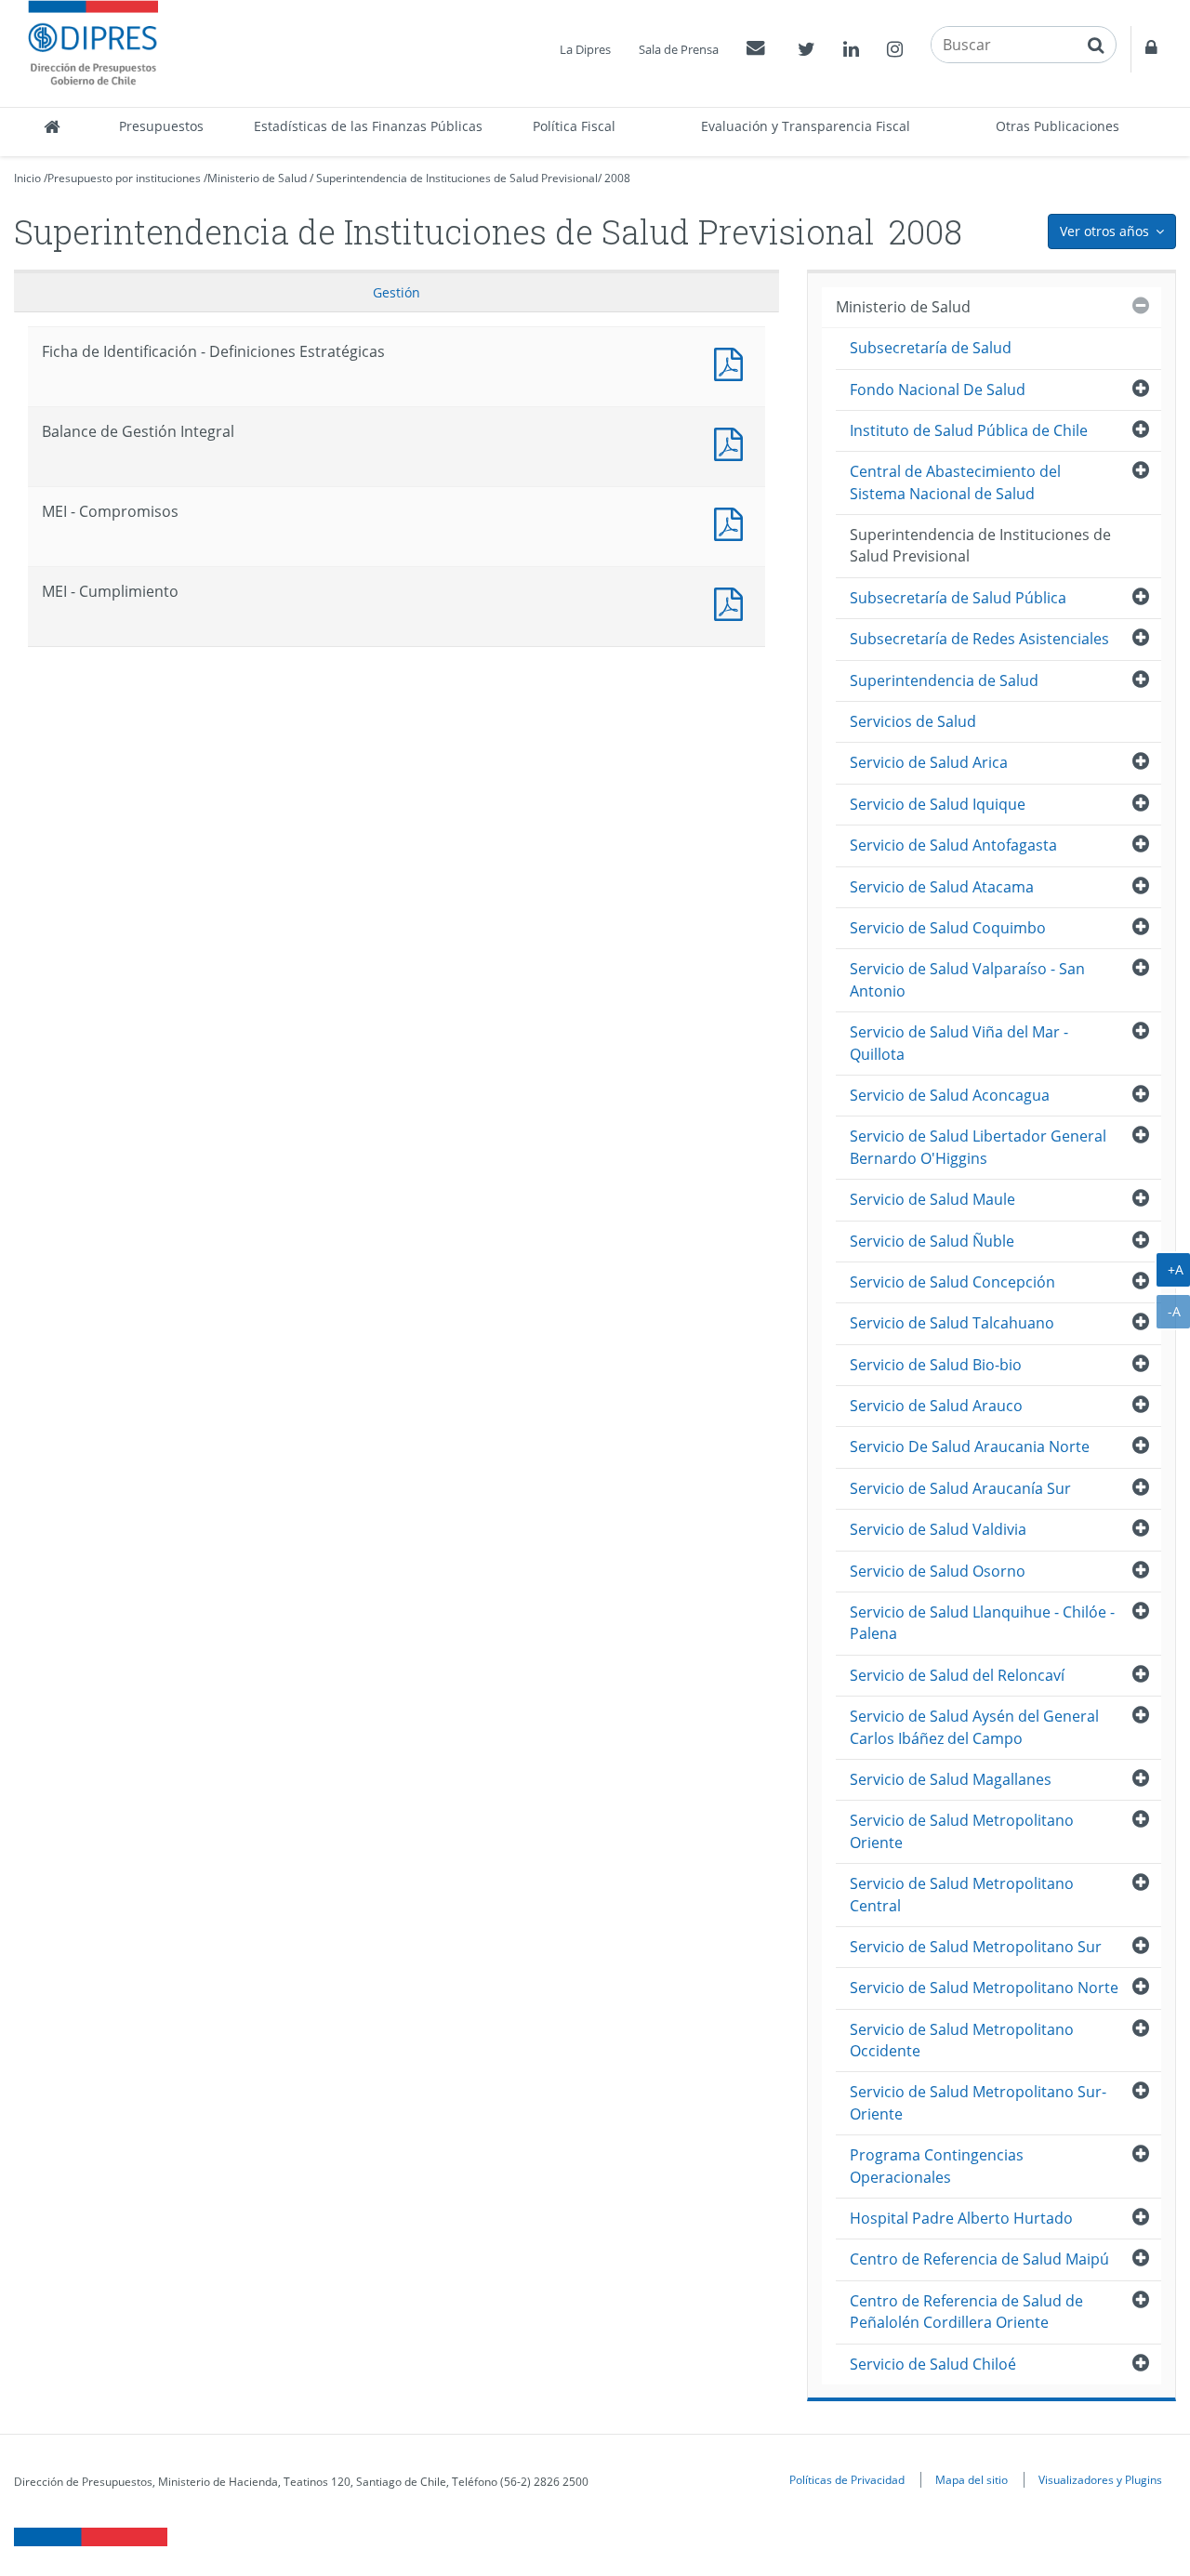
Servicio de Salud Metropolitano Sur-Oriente (978, 2102)
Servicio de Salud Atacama (942, 887)
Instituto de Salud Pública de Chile (969, 430)
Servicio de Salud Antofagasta (953, 845)
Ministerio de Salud (257, 178)
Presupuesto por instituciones (124, 178)
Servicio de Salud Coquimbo (948, 928)
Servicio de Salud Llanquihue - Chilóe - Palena (982, 1623)
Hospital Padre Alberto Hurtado (961, 2218)
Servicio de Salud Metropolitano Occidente (962, 2040)
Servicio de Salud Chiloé (933, 2364)
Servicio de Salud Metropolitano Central (962, 1894)
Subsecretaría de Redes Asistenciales (979, 639)
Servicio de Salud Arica (929, 762)
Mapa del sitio (972, 2479)
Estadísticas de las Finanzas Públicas (368, 126)
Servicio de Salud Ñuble (932, 1241)
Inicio (27, 178)
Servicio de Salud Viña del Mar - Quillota (959, 1043)
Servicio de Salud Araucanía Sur (960, 1488)
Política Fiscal (574, 126)
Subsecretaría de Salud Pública (958, 598)
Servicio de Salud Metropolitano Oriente (962, 1831)
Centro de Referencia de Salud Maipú (979, 2259)
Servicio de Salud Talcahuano (952, 1323)
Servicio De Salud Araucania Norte (970, 1447)
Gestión (397, 292)
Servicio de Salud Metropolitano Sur (976, 1947)
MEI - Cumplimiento (733, 602)
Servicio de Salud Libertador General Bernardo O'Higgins (978, 1147)
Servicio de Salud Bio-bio (936, 1365)
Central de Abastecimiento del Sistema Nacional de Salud (955, 482)
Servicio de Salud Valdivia (938, 1529)
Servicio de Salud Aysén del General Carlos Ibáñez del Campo (974, 1727)
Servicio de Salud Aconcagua (950, 1095)
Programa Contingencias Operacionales (937, 2166)
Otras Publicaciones (1058, 126)
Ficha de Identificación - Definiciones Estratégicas (733, 362)
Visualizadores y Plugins (1100, 2479)
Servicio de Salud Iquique (938, 804)
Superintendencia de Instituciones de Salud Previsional (457, 178)
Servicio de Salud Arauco (936, 1406)
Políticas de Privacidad (847, 2479)
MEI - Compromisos (733, 522)
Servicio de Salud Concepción (952, 1282)
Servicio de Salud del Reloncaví (957, 1675)
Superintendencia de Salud (944, 680)
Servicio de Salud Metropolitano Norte (984, 1988)
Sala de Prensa (679, 49)
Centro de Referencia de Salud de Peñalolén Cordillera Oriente (966, 2312)
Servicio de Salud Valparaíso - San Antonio (967, 979)
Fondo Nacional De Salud (938, 390)
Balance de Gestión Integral (733, 442)
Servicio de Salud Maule (932, 1199)
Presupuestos (161, 126)
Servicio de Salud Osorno (938, 1571)
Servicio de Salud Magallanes (951, 1779)
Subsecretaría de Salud (931, 348)
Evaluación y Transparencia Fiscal (806, 126)
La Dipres (585, 49)
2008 (617, 178)
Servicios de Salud (913, 721)
